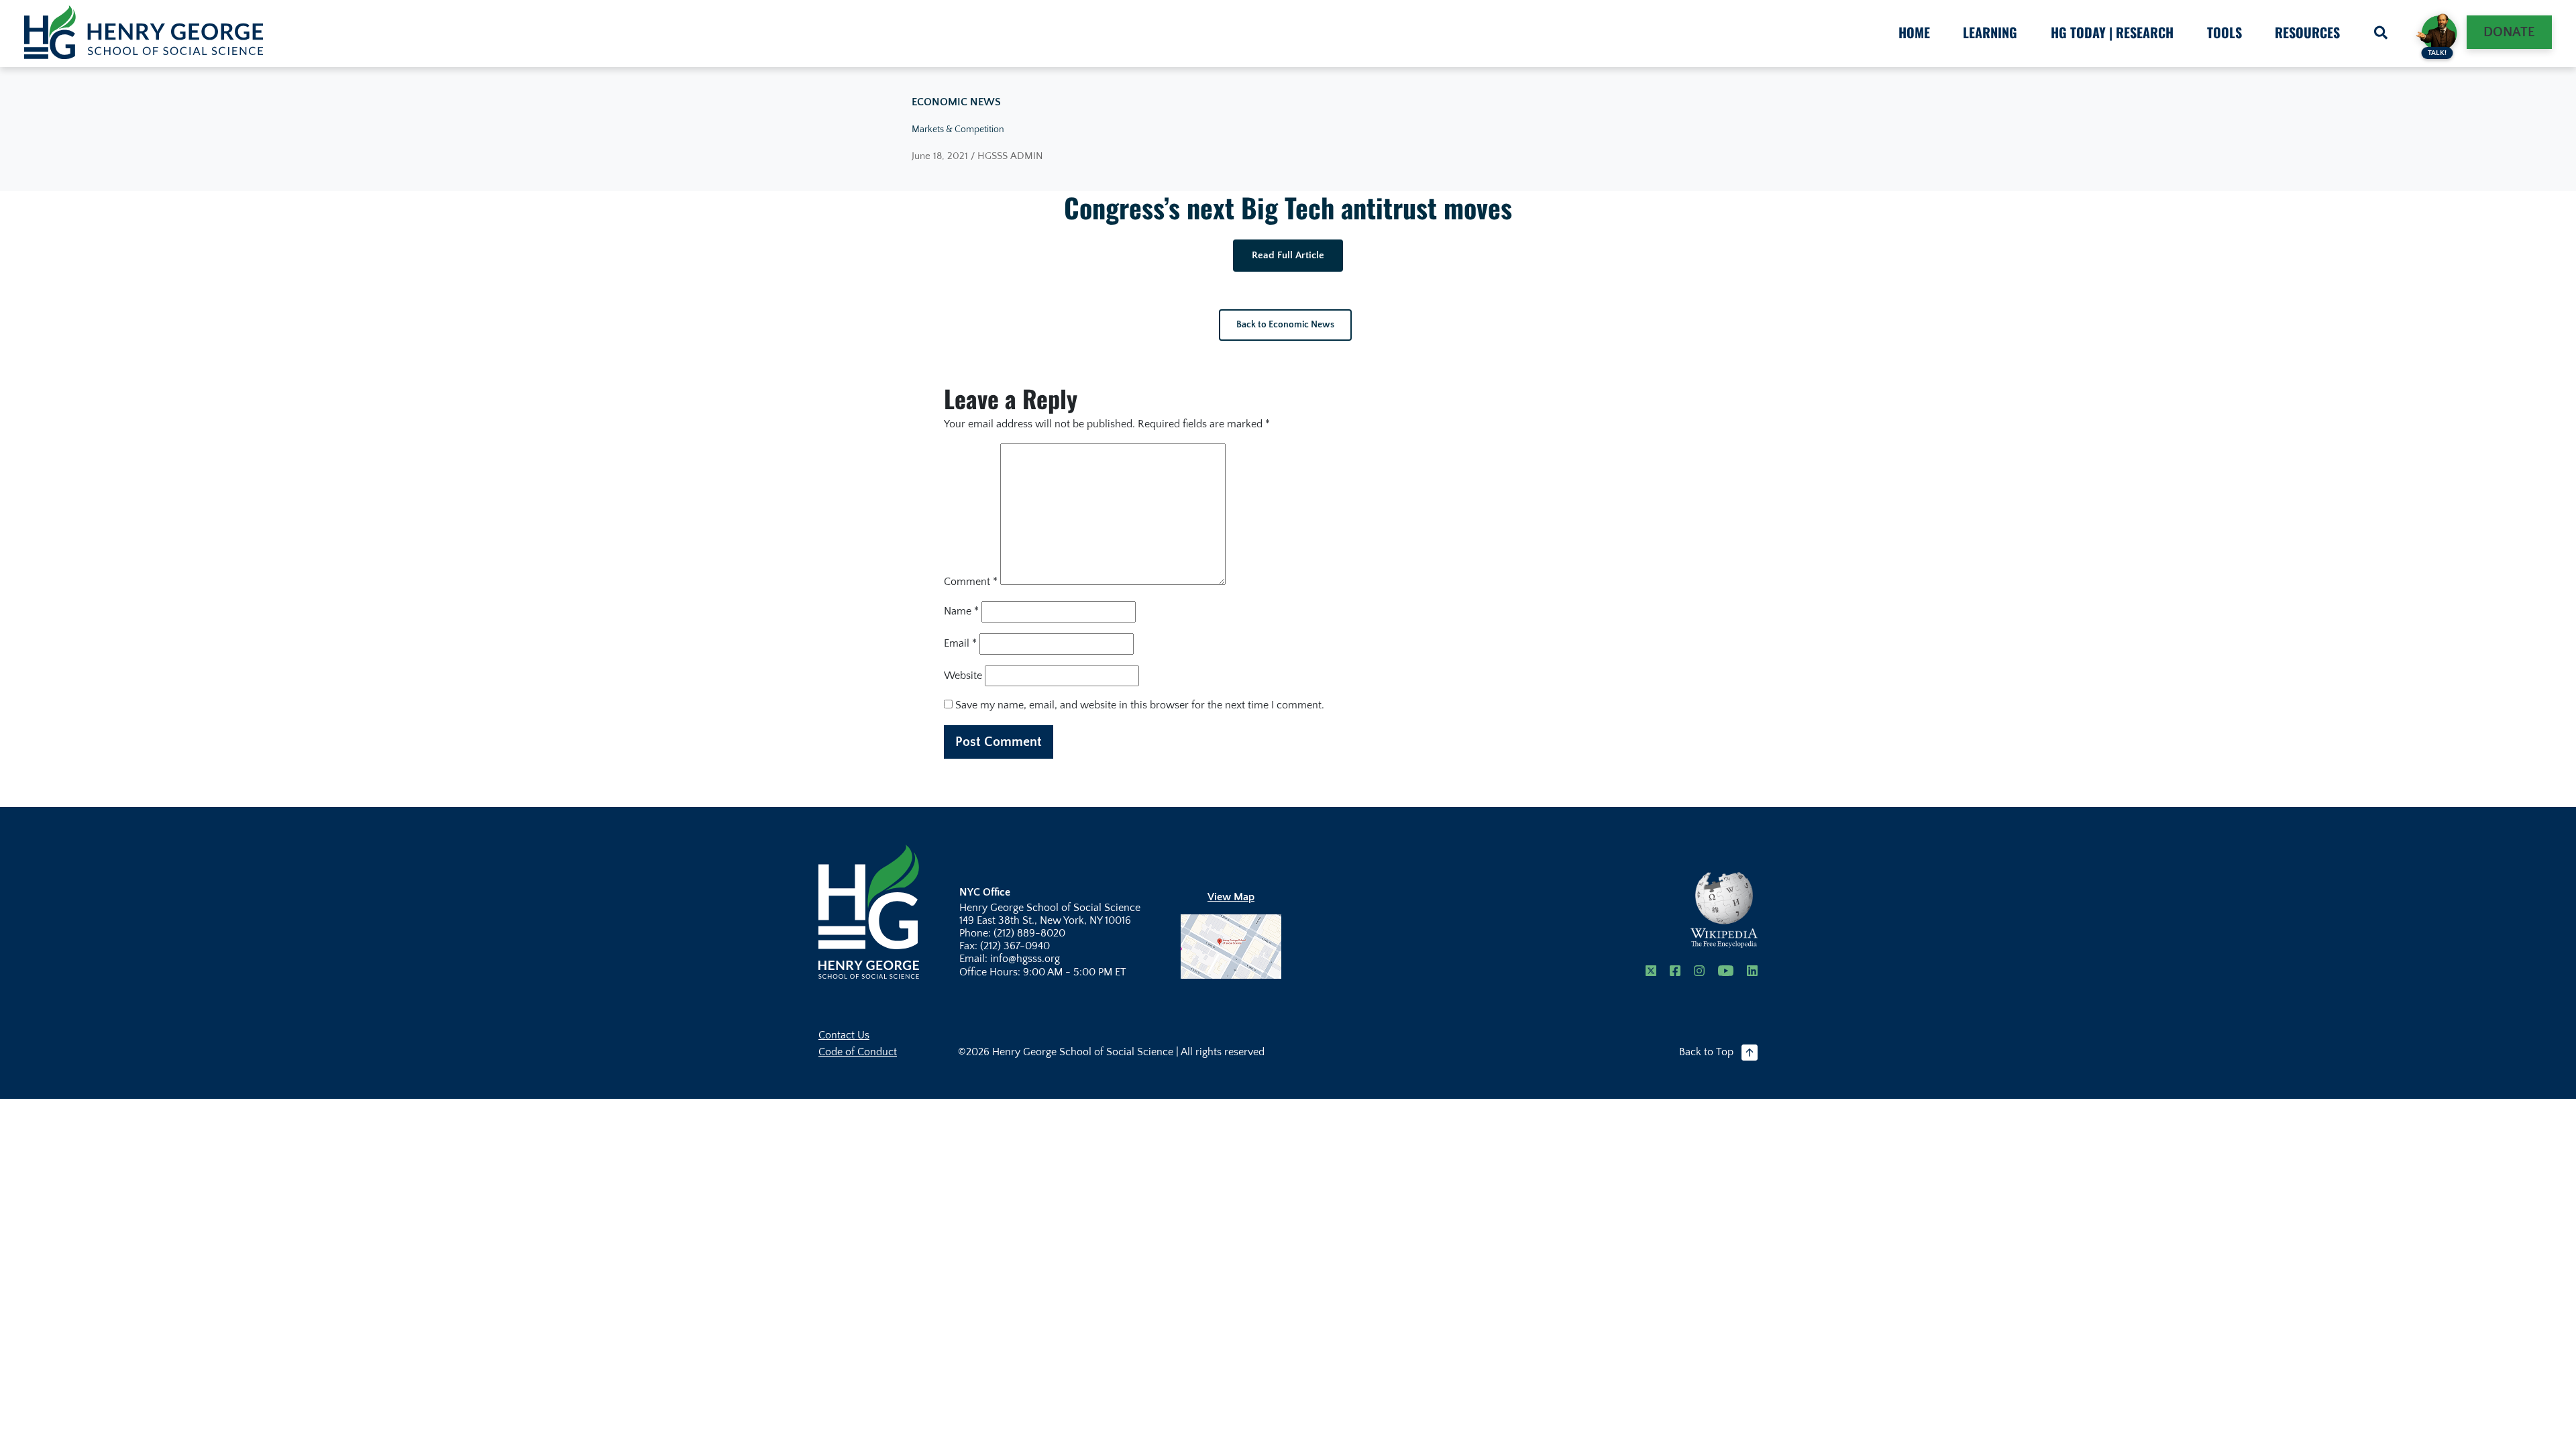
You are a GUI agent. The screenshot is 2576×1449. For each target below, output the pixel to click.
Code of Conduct (858, 1052)
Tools (2224, 32)
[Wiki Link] (1724, 910)
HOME (1914, 32)
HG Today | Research (2112, 32)
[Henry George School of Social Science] (869, 911)
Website (963, 676)
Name (961, 611)
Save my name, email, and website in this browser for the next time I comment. (1140, 705)
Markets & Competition (958, 129)
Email (960, 643)
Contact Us (844, 1035)
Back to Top (1706, 1052)
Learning (1990, 32)
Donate (2509, 32)
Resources (2307, 32)
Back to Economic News (1285, 325)
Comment (971, 582)
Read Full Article (1288, 255)
